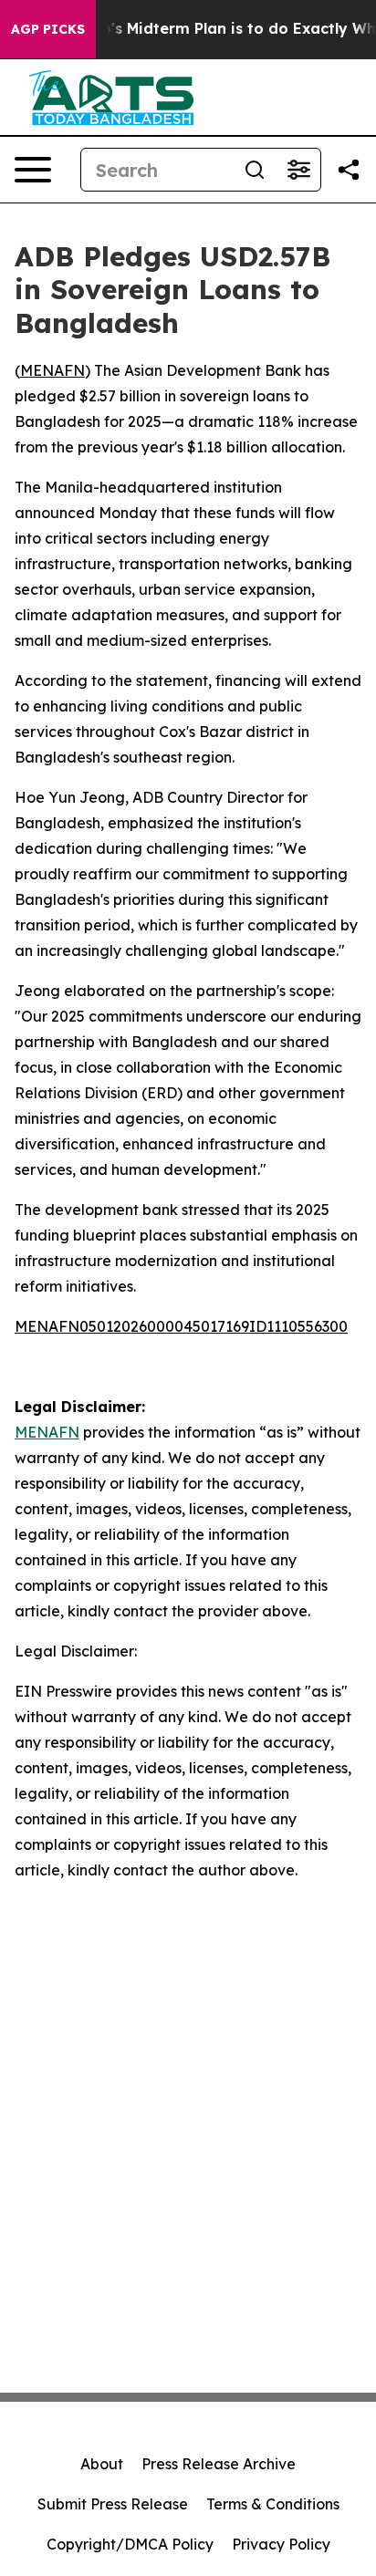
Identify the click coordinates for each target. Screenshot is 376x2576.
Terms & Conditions (273, 2504)
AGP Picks (48, 29)
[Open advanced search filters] (298, 170)
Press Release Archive (219, 2464)
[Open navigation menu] (33, 170)
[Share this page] (349, 170)
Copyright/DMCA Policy (130, 2544)
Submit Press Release (113, 2504)
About (102, 2464)
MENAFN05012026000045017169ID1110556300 (181, 1326)
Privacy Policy (281, 2544)
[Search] (255, 170)
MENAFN (52, 370)
